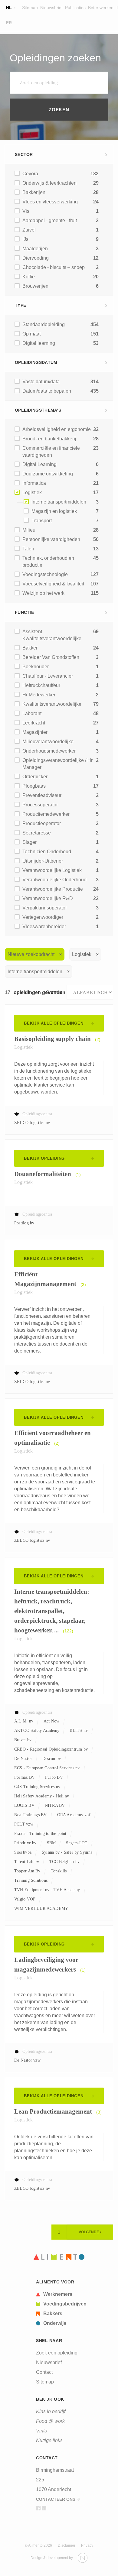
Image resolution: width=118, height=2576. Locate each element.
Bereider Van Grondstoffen (51, 657)
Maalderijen (35, 249)
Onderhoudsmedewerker (49, 751)
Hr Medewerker (39, 695)
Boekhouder (36, 667)
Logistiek (32, 493)
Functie (24, 612)
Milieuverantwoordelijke (48, 742)
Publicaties (75, 8)
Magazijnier (35, 732)
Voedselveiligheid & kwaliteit (53, 584)
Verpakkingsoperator (45, 908)
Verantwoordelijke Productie (53, 889)
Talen (28, 549)
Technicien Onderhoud (47, 852)
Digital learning (39, 343)
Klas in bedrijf (51, 2411)
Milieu (29, 530)
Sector (24, 154)
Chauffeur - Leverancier (48, 676)
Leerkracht (34, 723)
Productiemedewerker (46, 814)
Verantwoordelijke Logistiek (52, 870)
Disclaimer (67, 2545)
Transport (42, 521)
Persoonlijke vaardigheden (51, 539)
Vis (26, 211)
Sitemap (30, 8)
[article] (61, 2294)
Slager (29, 842)
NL (9, 8)
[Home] (59, 2257)
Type (20, 305)
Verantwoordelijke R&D (48, 898)
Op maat (31, 334)
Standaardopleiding (44, 324)
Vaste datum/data (41, 382)
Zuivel (29, 230)
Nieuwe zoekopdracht (31, 954)
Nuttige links (49, 2440)
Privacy (87, 2545)
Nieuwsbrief (51, 8)
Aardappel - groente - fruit (50, 220)
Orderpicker (35, 777)
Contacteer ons (56, 2499)
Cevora (30, 174)
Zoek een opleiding (57, 2353)
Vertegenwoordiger (43, 917)
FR (9, 23)
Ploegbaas (34, 786)
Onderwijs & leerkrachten (49, 183)
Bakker (30, 648)
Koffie (29, 277)
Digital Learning (39, 464)
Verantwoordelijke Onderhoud (54, 880)
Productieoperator (42, 823)
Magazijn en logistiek (54, 511)
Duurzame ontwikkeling (48, 474)
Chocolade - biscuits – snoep (54, 267)
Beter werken (101, 8)
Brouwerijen (35, 286)
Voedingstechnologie (45, 574)
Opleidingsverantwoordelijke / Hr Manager (57, 764)
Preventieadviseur (42, 795)
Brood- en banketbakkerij (49, 439)
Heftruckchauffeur (41, 685)
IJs (25, 239)
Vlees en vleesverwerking (50, 202)
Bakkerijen (34, 192)
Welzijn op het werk (43, 593)
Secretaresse (37, 833)
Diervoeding (36, 258)
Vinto (42, 2431)
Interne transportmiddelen (59, 502)
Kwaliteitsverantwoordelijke (52, 704)
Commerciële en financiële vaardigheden (51, 452)
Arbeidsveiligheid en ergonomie (57, 429)
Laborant (32, 713)
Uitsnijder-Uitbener (43, 861)
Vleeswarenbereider (44, 927)
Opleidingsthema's (38, 410)
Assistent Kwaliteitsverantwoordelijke (52, 635)
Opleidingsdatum (36, 362)
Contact (44, 2372)
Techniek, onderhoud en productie (48, 562)
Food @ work (50, 2421)
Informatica (34, 483)
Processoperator (40, 805)
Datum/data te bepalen (47, 391)
